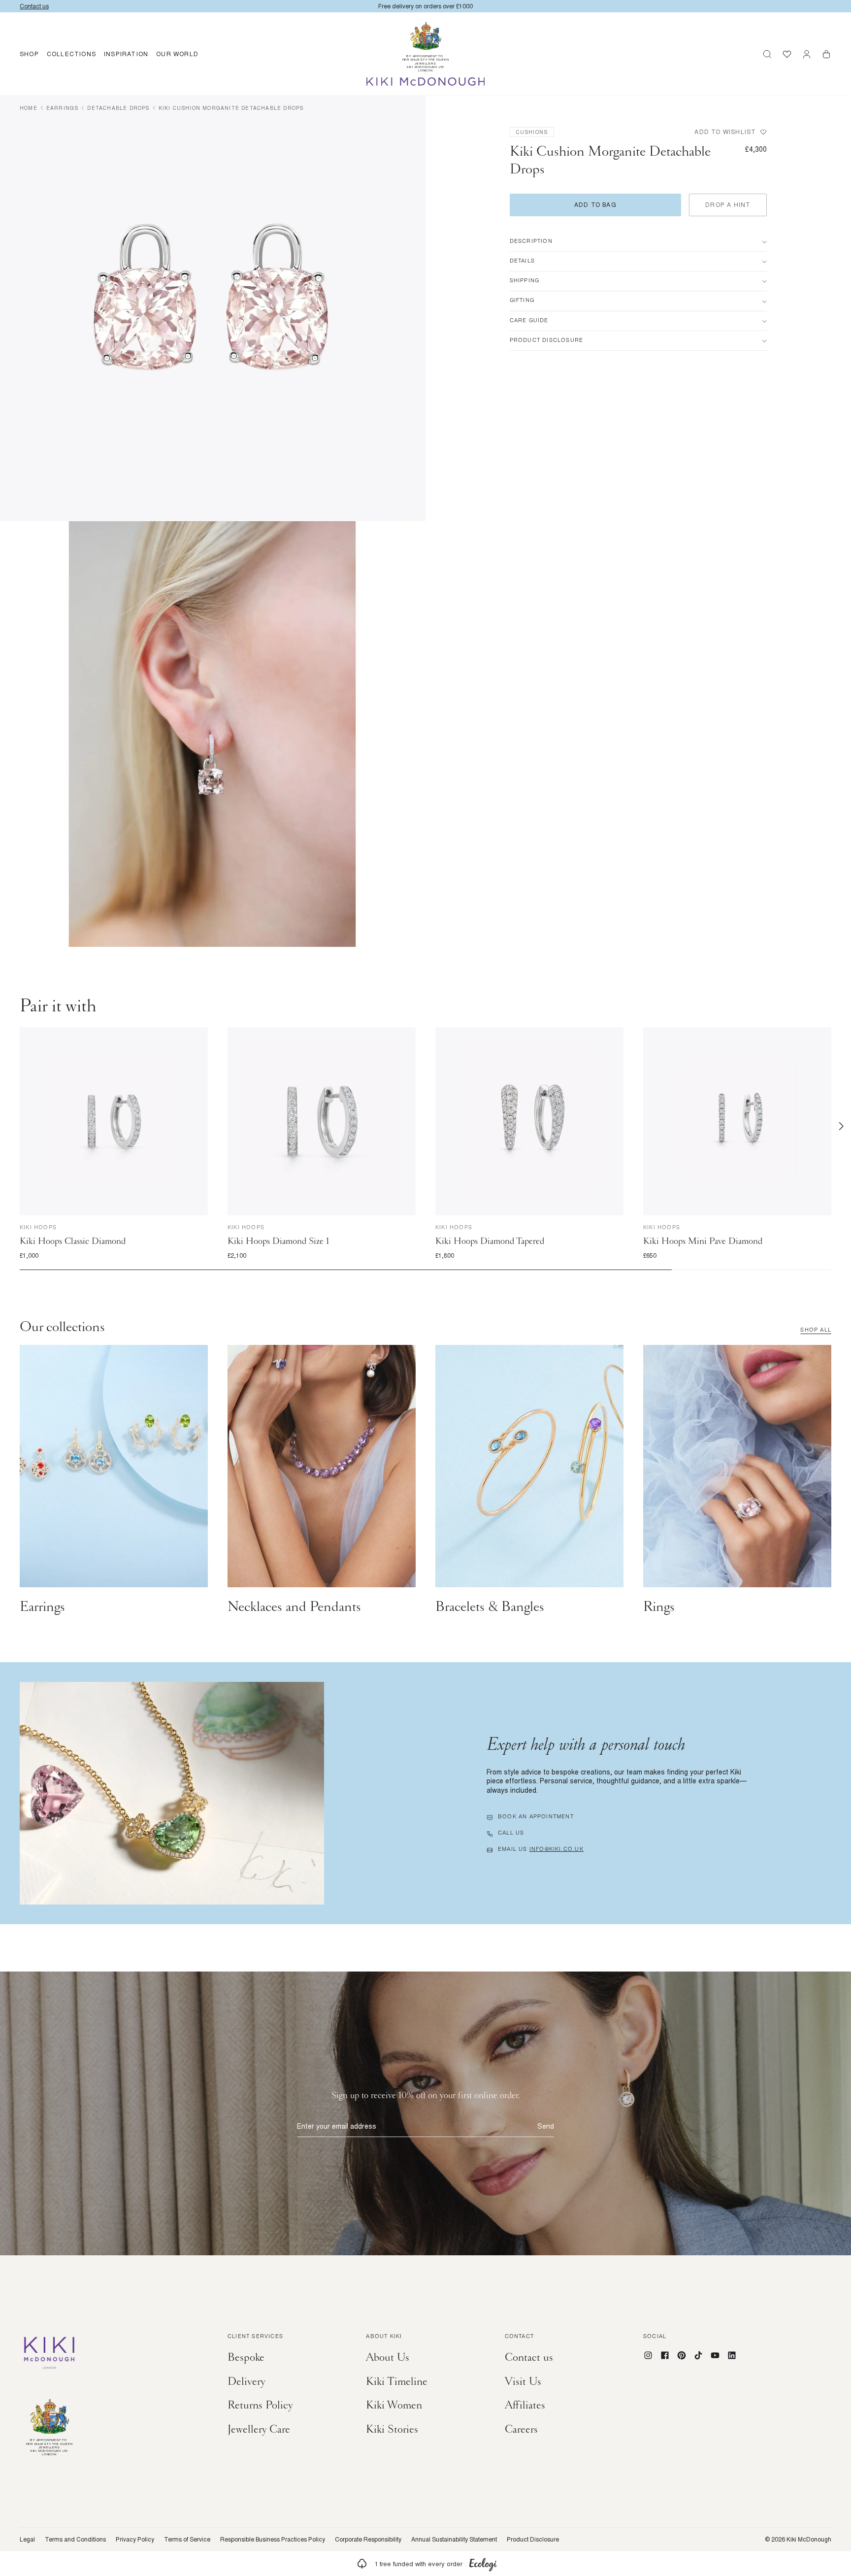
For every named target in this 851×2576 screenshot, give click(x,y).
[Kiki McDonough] (426, 82)
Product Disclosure (533, 2540)
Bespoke (246, 2357)
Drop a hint (728, 205)
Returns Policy (260, 2405)
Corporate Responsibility (368, 2540)
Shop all (816, 1331)
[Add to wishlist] (198, 1037)
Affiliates (525, 2405)
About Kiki (384, 2337)
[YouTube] (715, 2355)
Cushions (532, 132)
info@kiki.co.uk (556, 1850)
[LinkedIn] (732, 2355)
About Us (388, 2357)
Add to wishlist (725, 132)
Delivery (246, 2381)
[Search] (767, 54)
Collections (71, 54)
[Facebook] (665, 2355)
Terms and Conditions (75, 2540)
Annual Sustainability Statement (454, 2540)
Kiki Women (394, 2405)
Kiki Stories (392, 2429)
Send (546, 2126)
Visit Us (523, 2381)
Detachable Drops (118, 108)
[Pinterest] (682, 2355)
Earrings (63, 108)
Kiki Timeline (397, 2381)
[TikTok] (698, 2355)
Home (29, 108)
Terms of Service (187, 2540)
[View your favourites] (787, 54)
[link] (425, 2564)
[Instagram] (648, 2355)
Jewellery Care (259, 2429)
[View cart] (826, 54)
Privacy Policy (135, 2540)
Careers (521, 2429)
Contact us (529, 2357)
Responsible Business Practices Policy (273, 2540)
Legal (27, 2540)
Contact (519, 2337)
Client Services (255, 2337)
